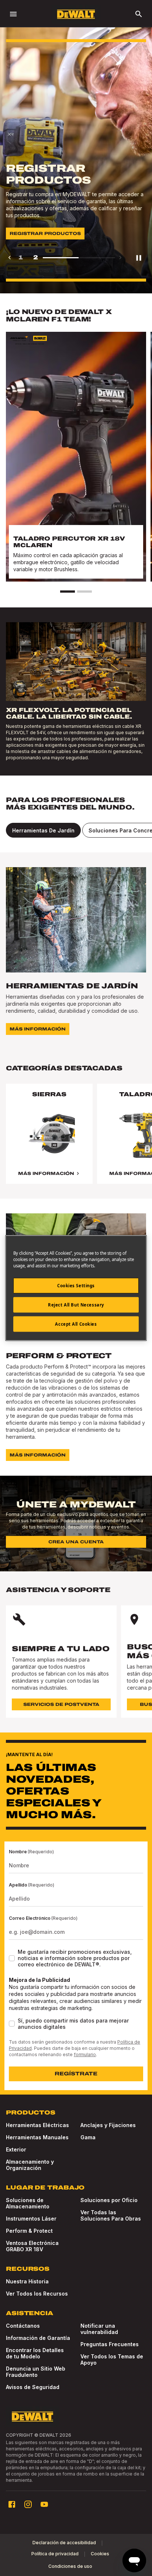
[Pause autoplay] (139, 258)
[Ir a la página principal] (76, 14)
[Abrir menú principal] (13, 14)
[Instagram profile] (28, 2504)
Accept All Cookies (76, 1324)
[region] (76, 1141)
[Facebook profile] (12, 2504)
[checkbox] (12, 1958)
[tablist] (76, 830)
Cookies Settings (76, 1286)
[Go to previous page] (10, 258)
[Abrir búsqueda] (139, 14)
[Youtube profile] (44, 2504)
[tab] (43, 830)
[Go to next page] (120, 258)
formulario (85, 2054)
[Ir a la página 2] (84, 592)
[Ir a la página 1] (68, 592)
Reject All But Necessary (76, 1305)
